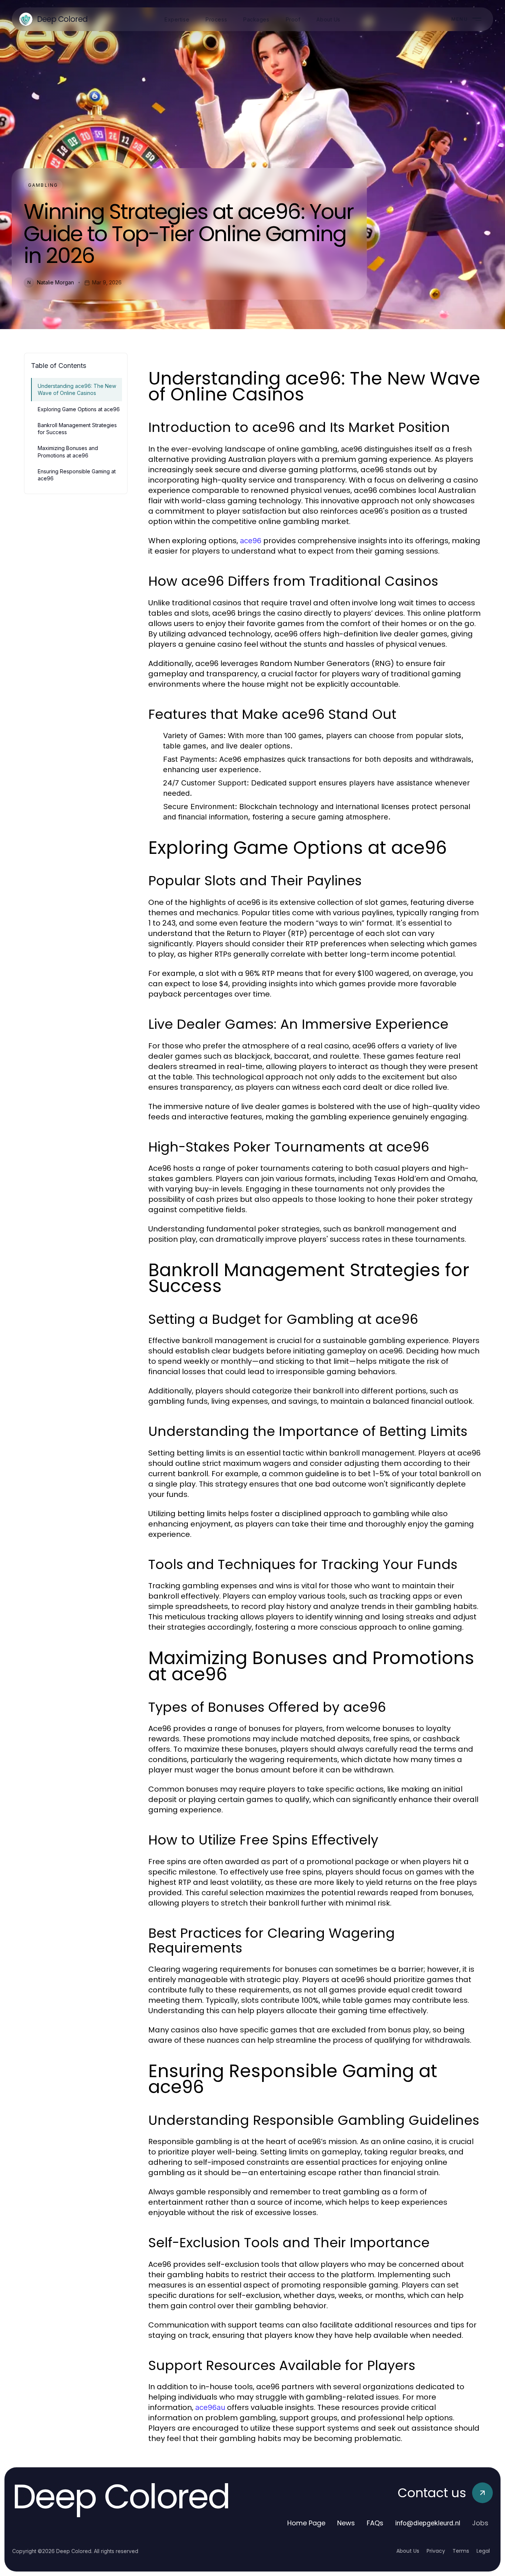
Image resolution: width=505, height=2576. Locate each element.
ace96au (210, 2407)
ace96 (251, 541)
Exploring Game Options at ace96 (79, 409)
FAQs (375, 2523)
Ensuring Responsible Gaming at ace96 (77, 475)
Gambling (43, 185)
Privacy (436, 2551)
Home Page (306, 2523)
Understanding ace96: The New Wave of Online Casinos (77, 389)
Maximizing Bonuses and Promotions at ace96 (68, 452)
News (346, 2523)
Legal (483, 2551)
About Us (408, 2551)
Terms (461, 2551)
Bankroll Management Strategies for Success (77, 429)
